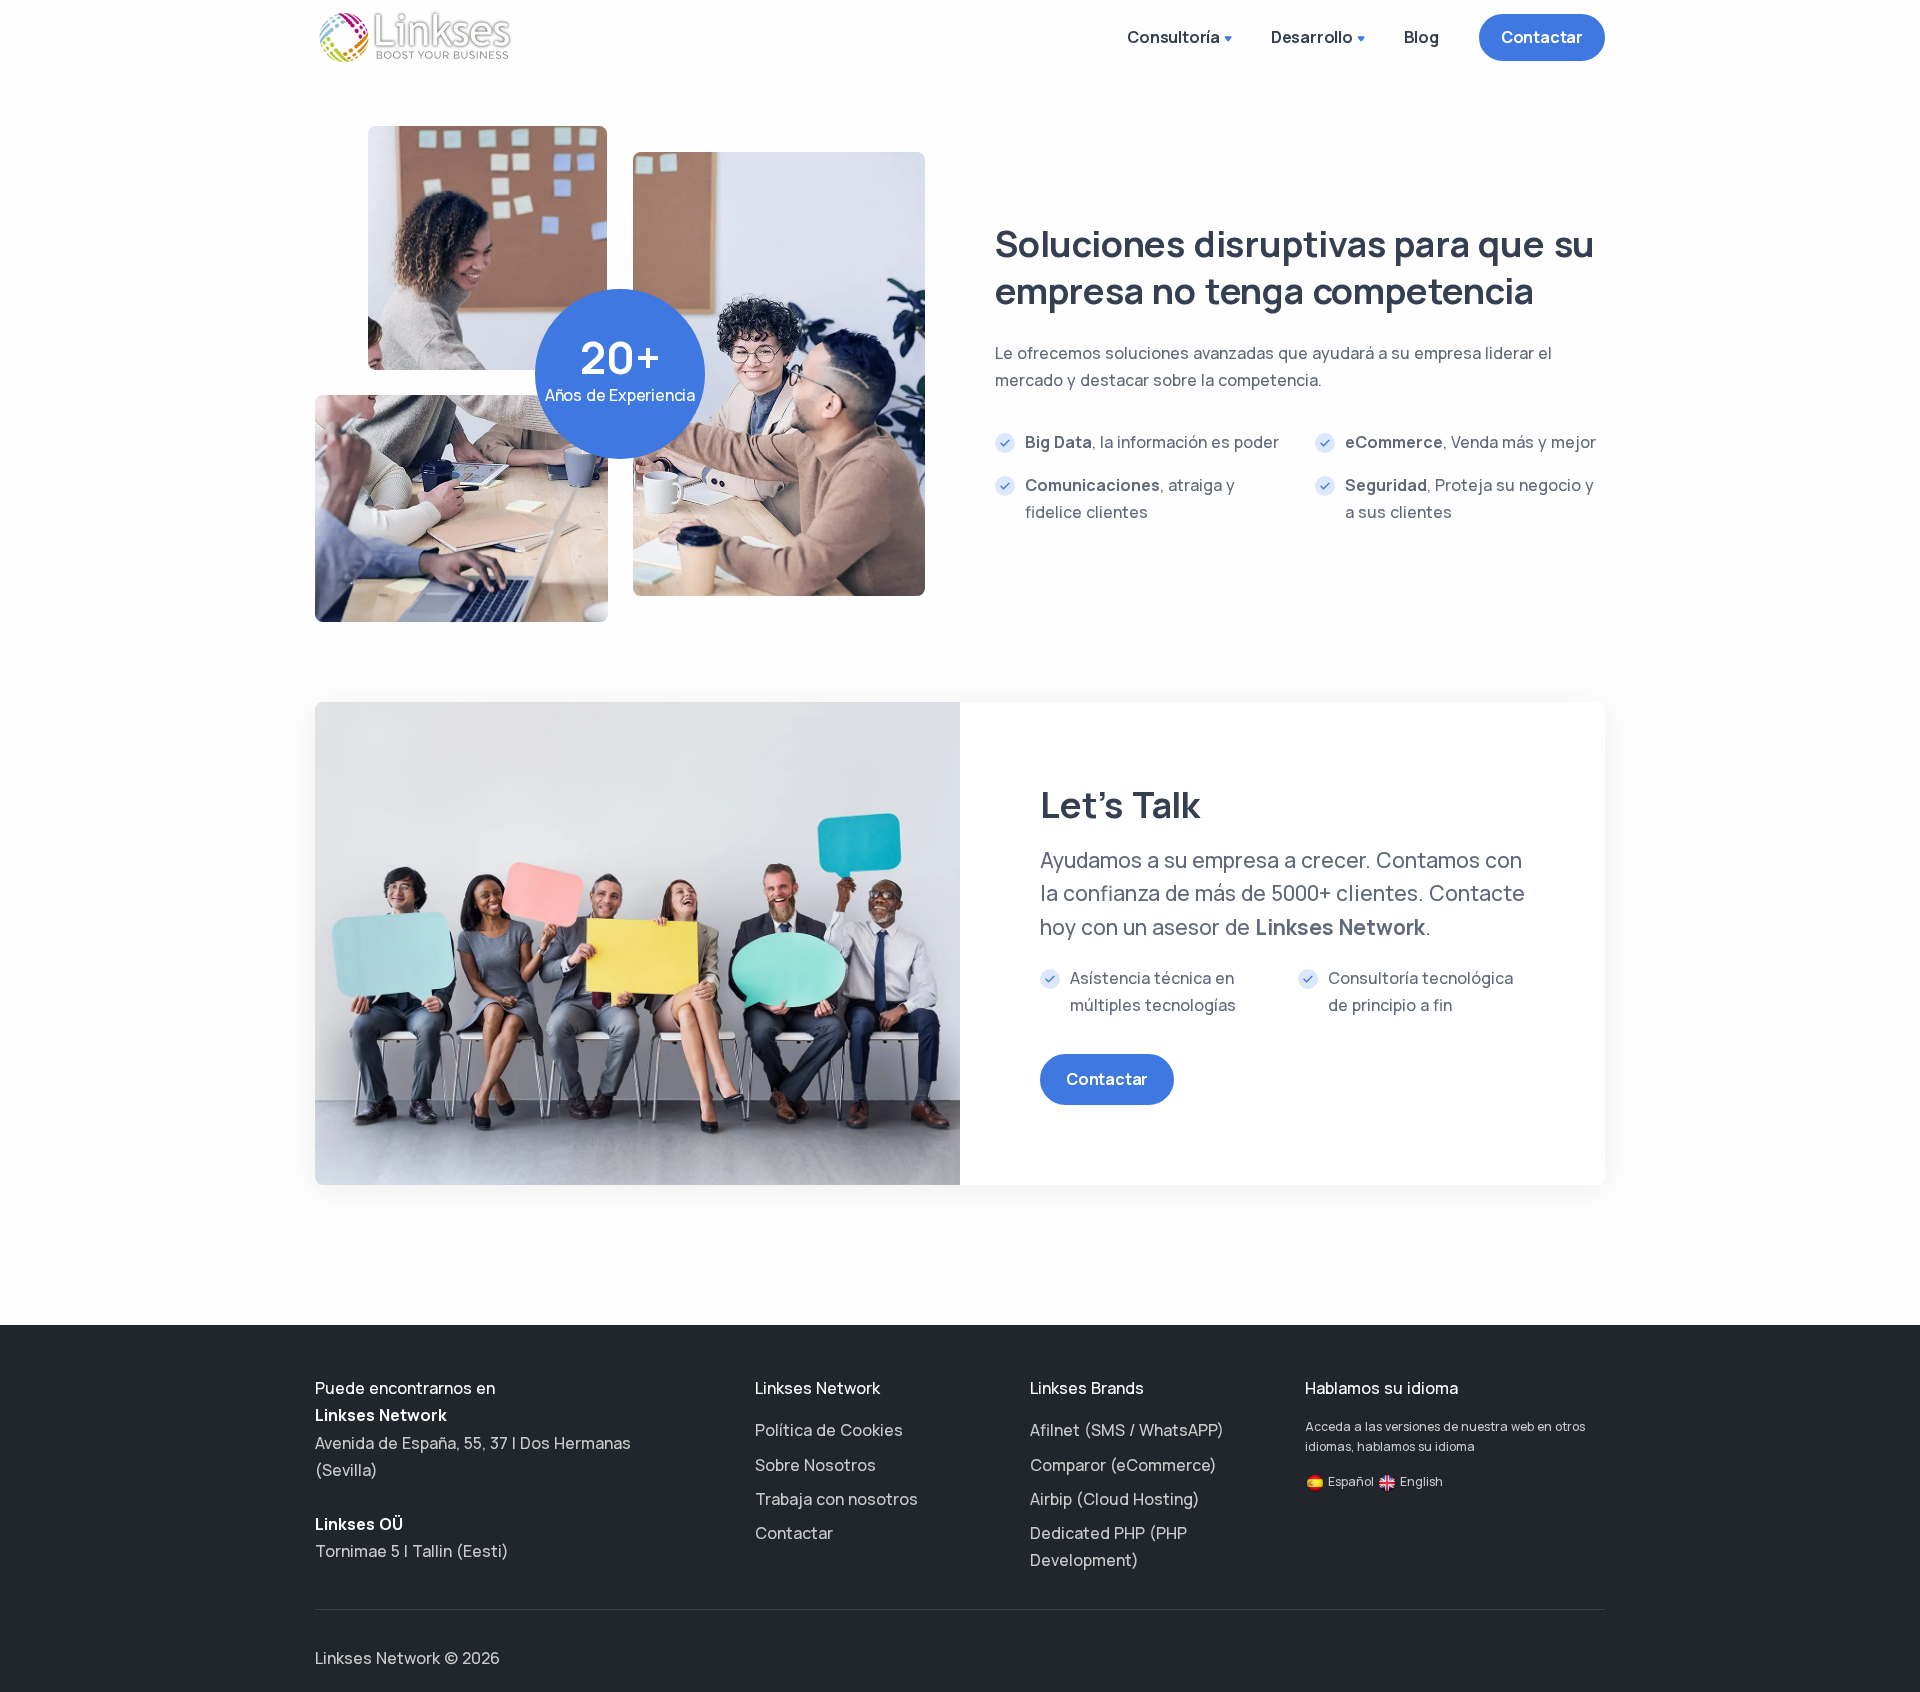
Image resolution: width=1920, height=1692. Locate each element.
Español (1349, 1481)
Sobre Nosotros (815, 1465)
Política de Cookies (829, 1430)
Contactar (1542, 37)
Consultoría (1173, 37)
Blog (1421, 37)
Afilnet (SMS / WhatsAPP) (1127, 1430)
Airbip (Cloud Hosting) (1115, 1499)
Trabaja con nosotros (836, 1499)
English (1420, 1481)
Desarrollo (1312, 37)
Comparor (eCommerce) (1123, 1465)
